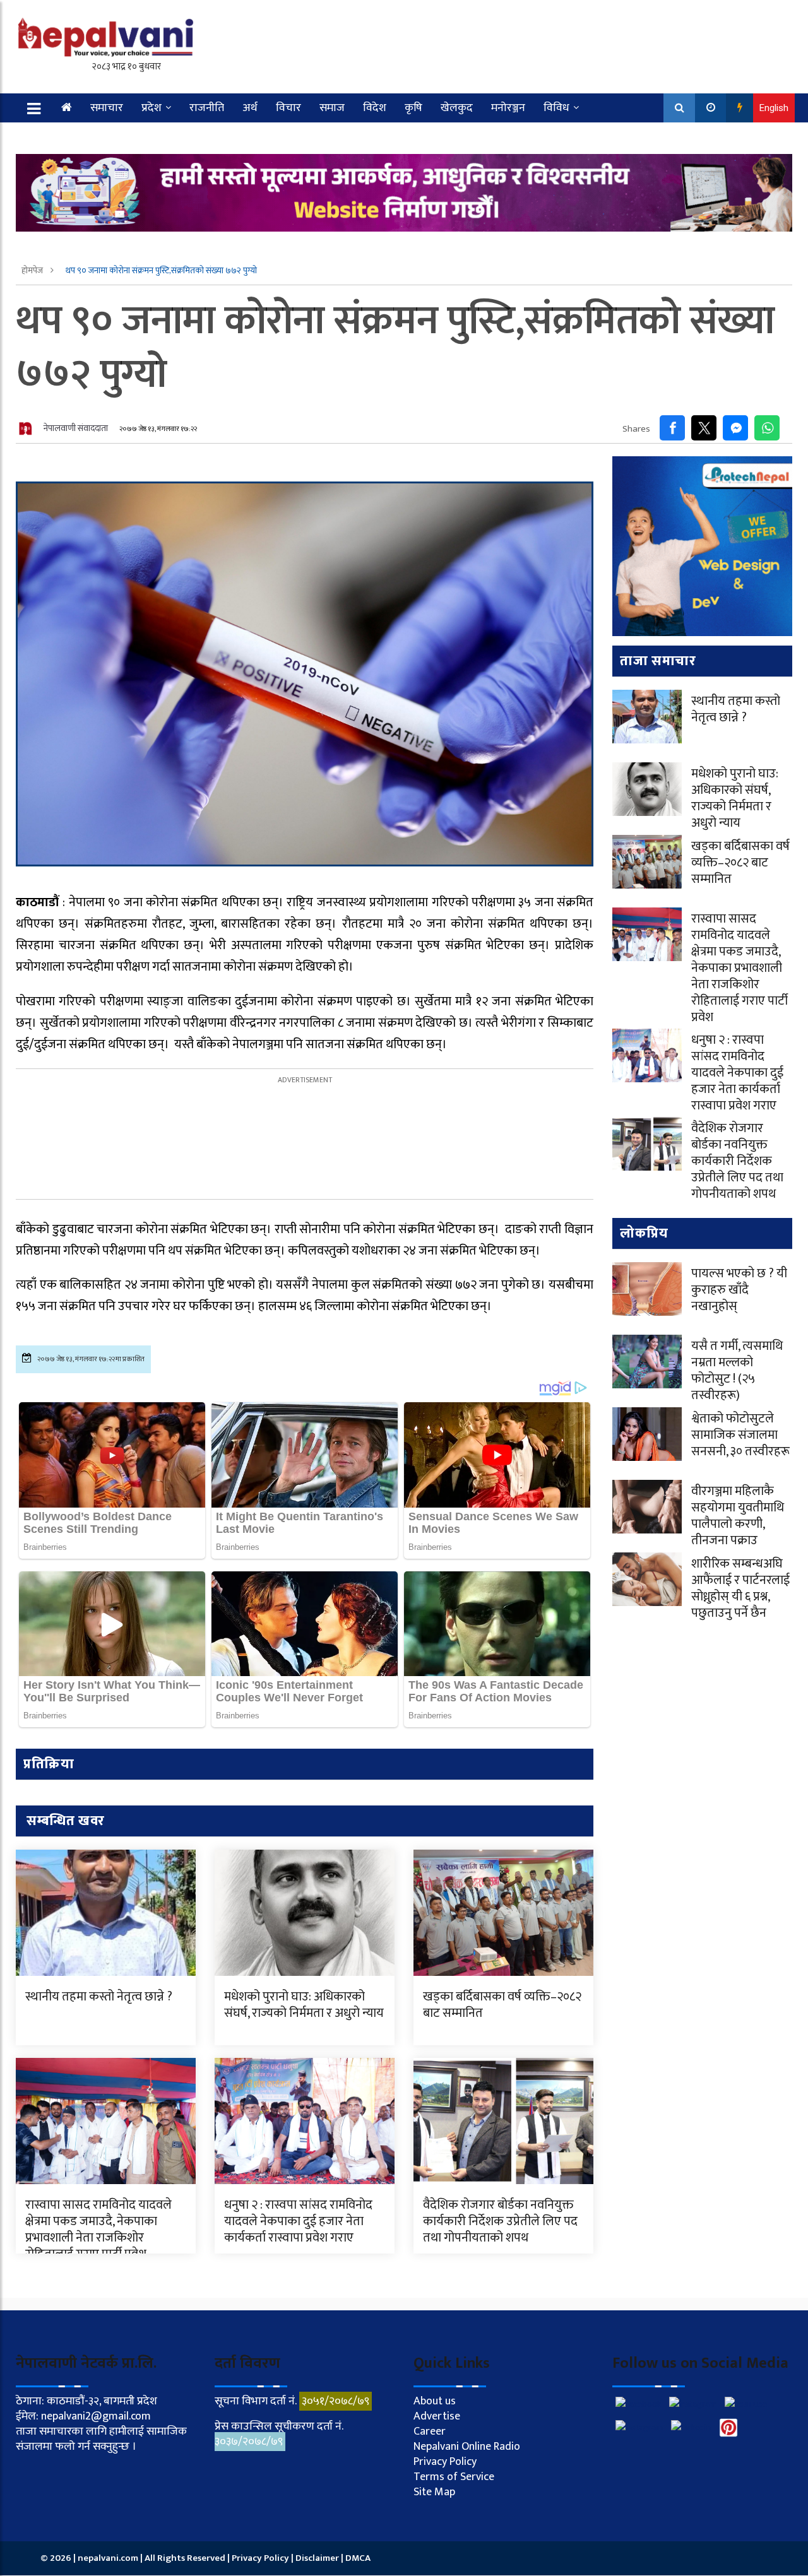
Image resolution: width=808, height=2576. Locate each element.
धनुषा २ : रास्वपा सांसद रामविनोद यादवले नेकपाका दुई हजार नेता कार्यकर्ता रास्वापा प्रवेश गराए (298, 2221)
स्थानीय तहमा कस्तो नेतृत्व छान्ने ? (99, 1997)
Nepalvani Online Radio (467, 2447)
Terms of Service (454, 2477)
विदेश (375, 108)
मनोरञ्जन (508, 108)
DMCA (358, 2558)
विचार (288, 108)
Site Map (434, 2492)
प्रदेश (151, 108)
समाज (332, 108)
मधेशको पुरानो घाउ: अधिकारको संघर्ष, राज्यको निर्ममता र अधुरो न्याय (304, 2005)
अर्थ (250, 108)
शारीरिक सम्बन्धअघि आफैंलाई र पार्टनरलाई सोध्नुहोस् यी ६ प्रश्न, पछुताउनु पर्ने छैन (740, 1588)
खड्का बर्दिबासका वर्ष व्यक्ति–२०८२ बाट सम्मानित (502, 2005)
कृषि (413, 108)
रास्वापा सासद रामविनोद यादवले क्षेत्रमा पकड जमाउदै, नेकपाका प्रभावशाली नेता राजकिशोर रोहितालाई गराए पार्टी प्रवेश (98, 2230)
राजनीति (207, 108)
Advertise (437, 2416)
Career (430, 2431)
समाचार (107, 108)
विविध (556, 108)
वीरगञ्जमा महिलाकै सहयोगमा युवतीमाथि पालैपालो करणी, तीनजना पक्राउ (738, 1516)
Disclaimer (318, 2558)
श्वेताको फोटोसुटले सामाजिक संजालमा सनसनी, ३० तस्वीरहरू (740, 1435)
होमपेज (33, 270)
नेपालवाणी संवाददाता (76, 428)
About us (435, 2401)
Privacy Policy (445, 2462)
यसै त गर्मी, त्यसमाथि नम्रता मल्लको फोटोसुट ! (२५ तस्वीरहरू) (737, 1371)
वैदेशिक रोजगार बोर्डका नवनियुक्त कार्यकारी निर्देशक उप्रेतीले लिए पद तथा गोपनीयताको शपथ (500, 2221)
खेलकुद (457, 108)
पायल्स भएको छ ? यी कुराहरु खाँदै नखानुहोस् (739, 1290)
